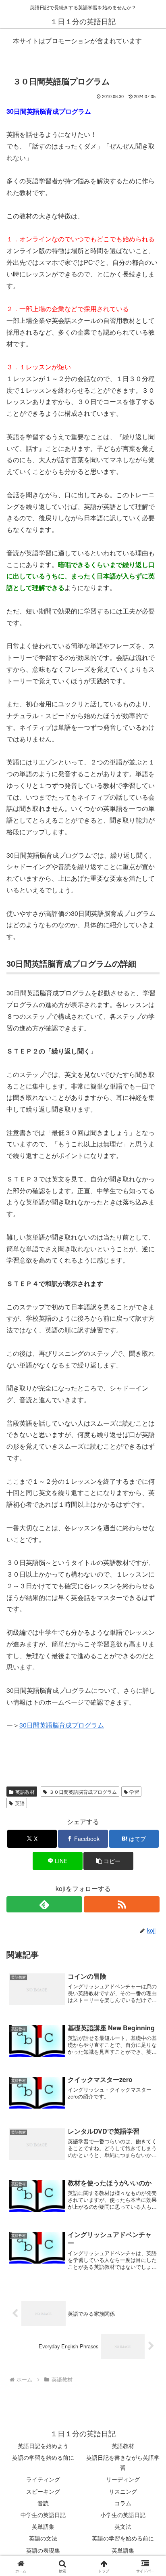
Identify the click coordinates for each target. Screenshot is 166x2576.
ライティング (43, 2479)
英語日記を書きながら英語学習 (123, 2462)
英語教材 (25, 1792)
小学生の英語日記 (123, 2515)
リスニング (123, 2491)
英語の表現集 (43, 2550)
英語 (20, 1803)
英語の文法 (43, 2538)
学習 (134, 1792)
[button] (108, 1861)
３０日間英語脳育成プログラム (83, 1792)
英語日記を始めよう (43, 2446)
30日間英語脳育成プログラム (62, 1725)
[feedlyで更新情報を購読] (44, 1904)
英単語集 (43, 2526)
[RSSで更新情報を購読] (122, 1904)
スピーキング (43, 2491)
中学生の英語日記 (43, 2515)
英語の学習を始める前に (43, 2457)
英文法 (123, 2526)
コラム (123, 2503)
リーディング (123, 2479)
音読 (43, 2503)
